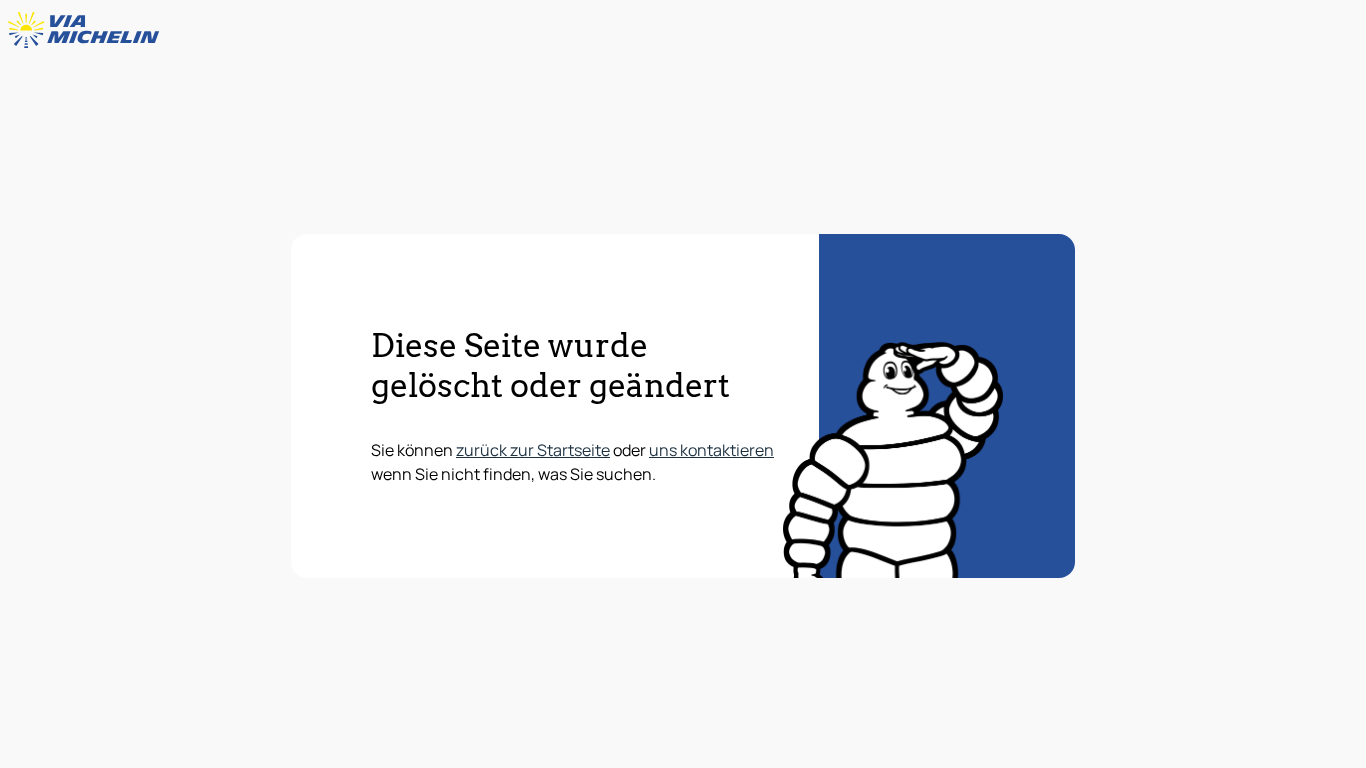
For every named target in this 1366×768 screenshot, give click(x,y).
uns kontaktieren (711, 450)
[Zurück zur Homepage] (88, 30)
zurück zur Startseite (533, 450)
